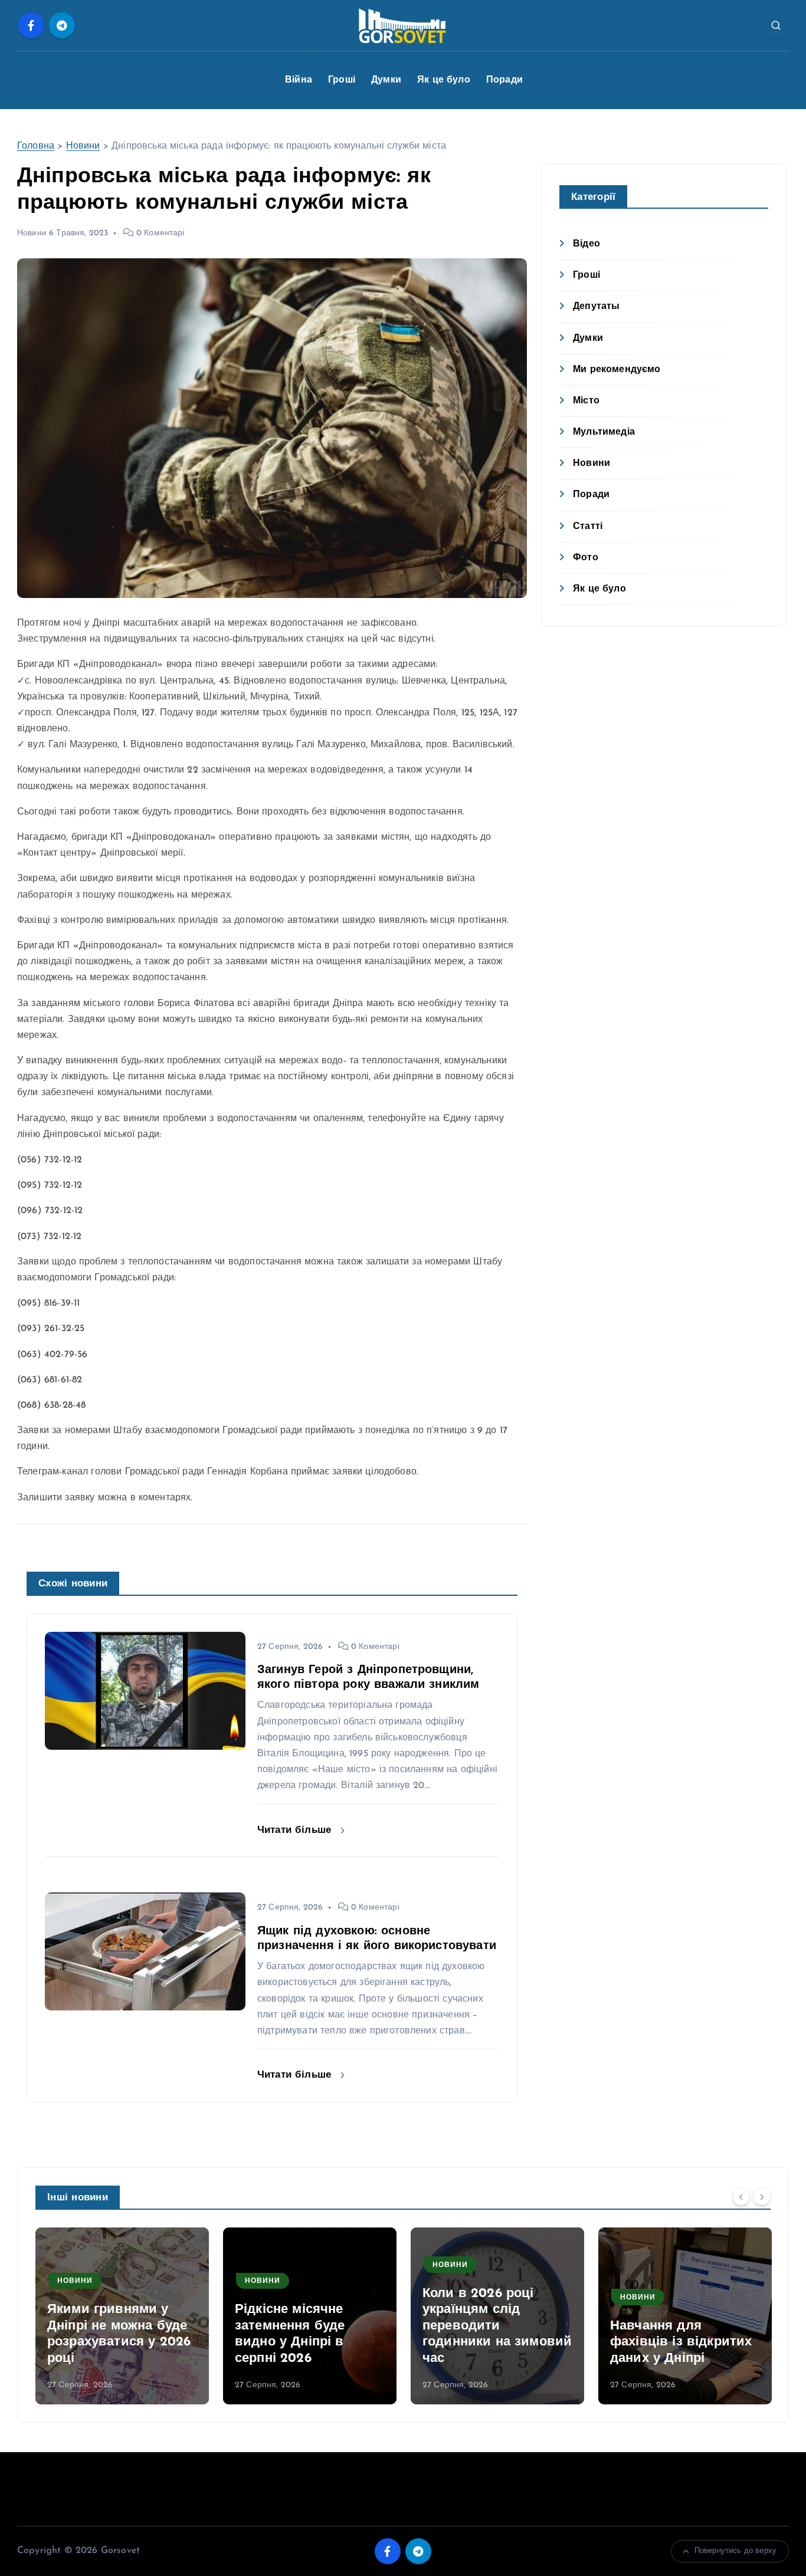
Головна (36, 146)
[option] (122, 2316)
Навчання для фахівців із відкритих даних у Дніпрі (681, 2342)
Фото (586, 558)
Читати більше (296, 1830)
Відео (587, 244)
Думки (386, 80)
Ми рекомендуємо (617, 370)
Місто (586, 401)
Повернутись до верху (735, 2551)
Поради (504, 80)
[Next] (762, 2196)
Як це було (444, 80)
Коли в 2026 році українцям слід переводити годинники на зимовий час (497, 2326)
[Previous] (741, 2196)
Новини (83, 146)
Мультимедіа (604, 432)
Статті (588, 527)
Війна (299, 80)
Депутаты (596, 307)
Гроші (342, 80)
